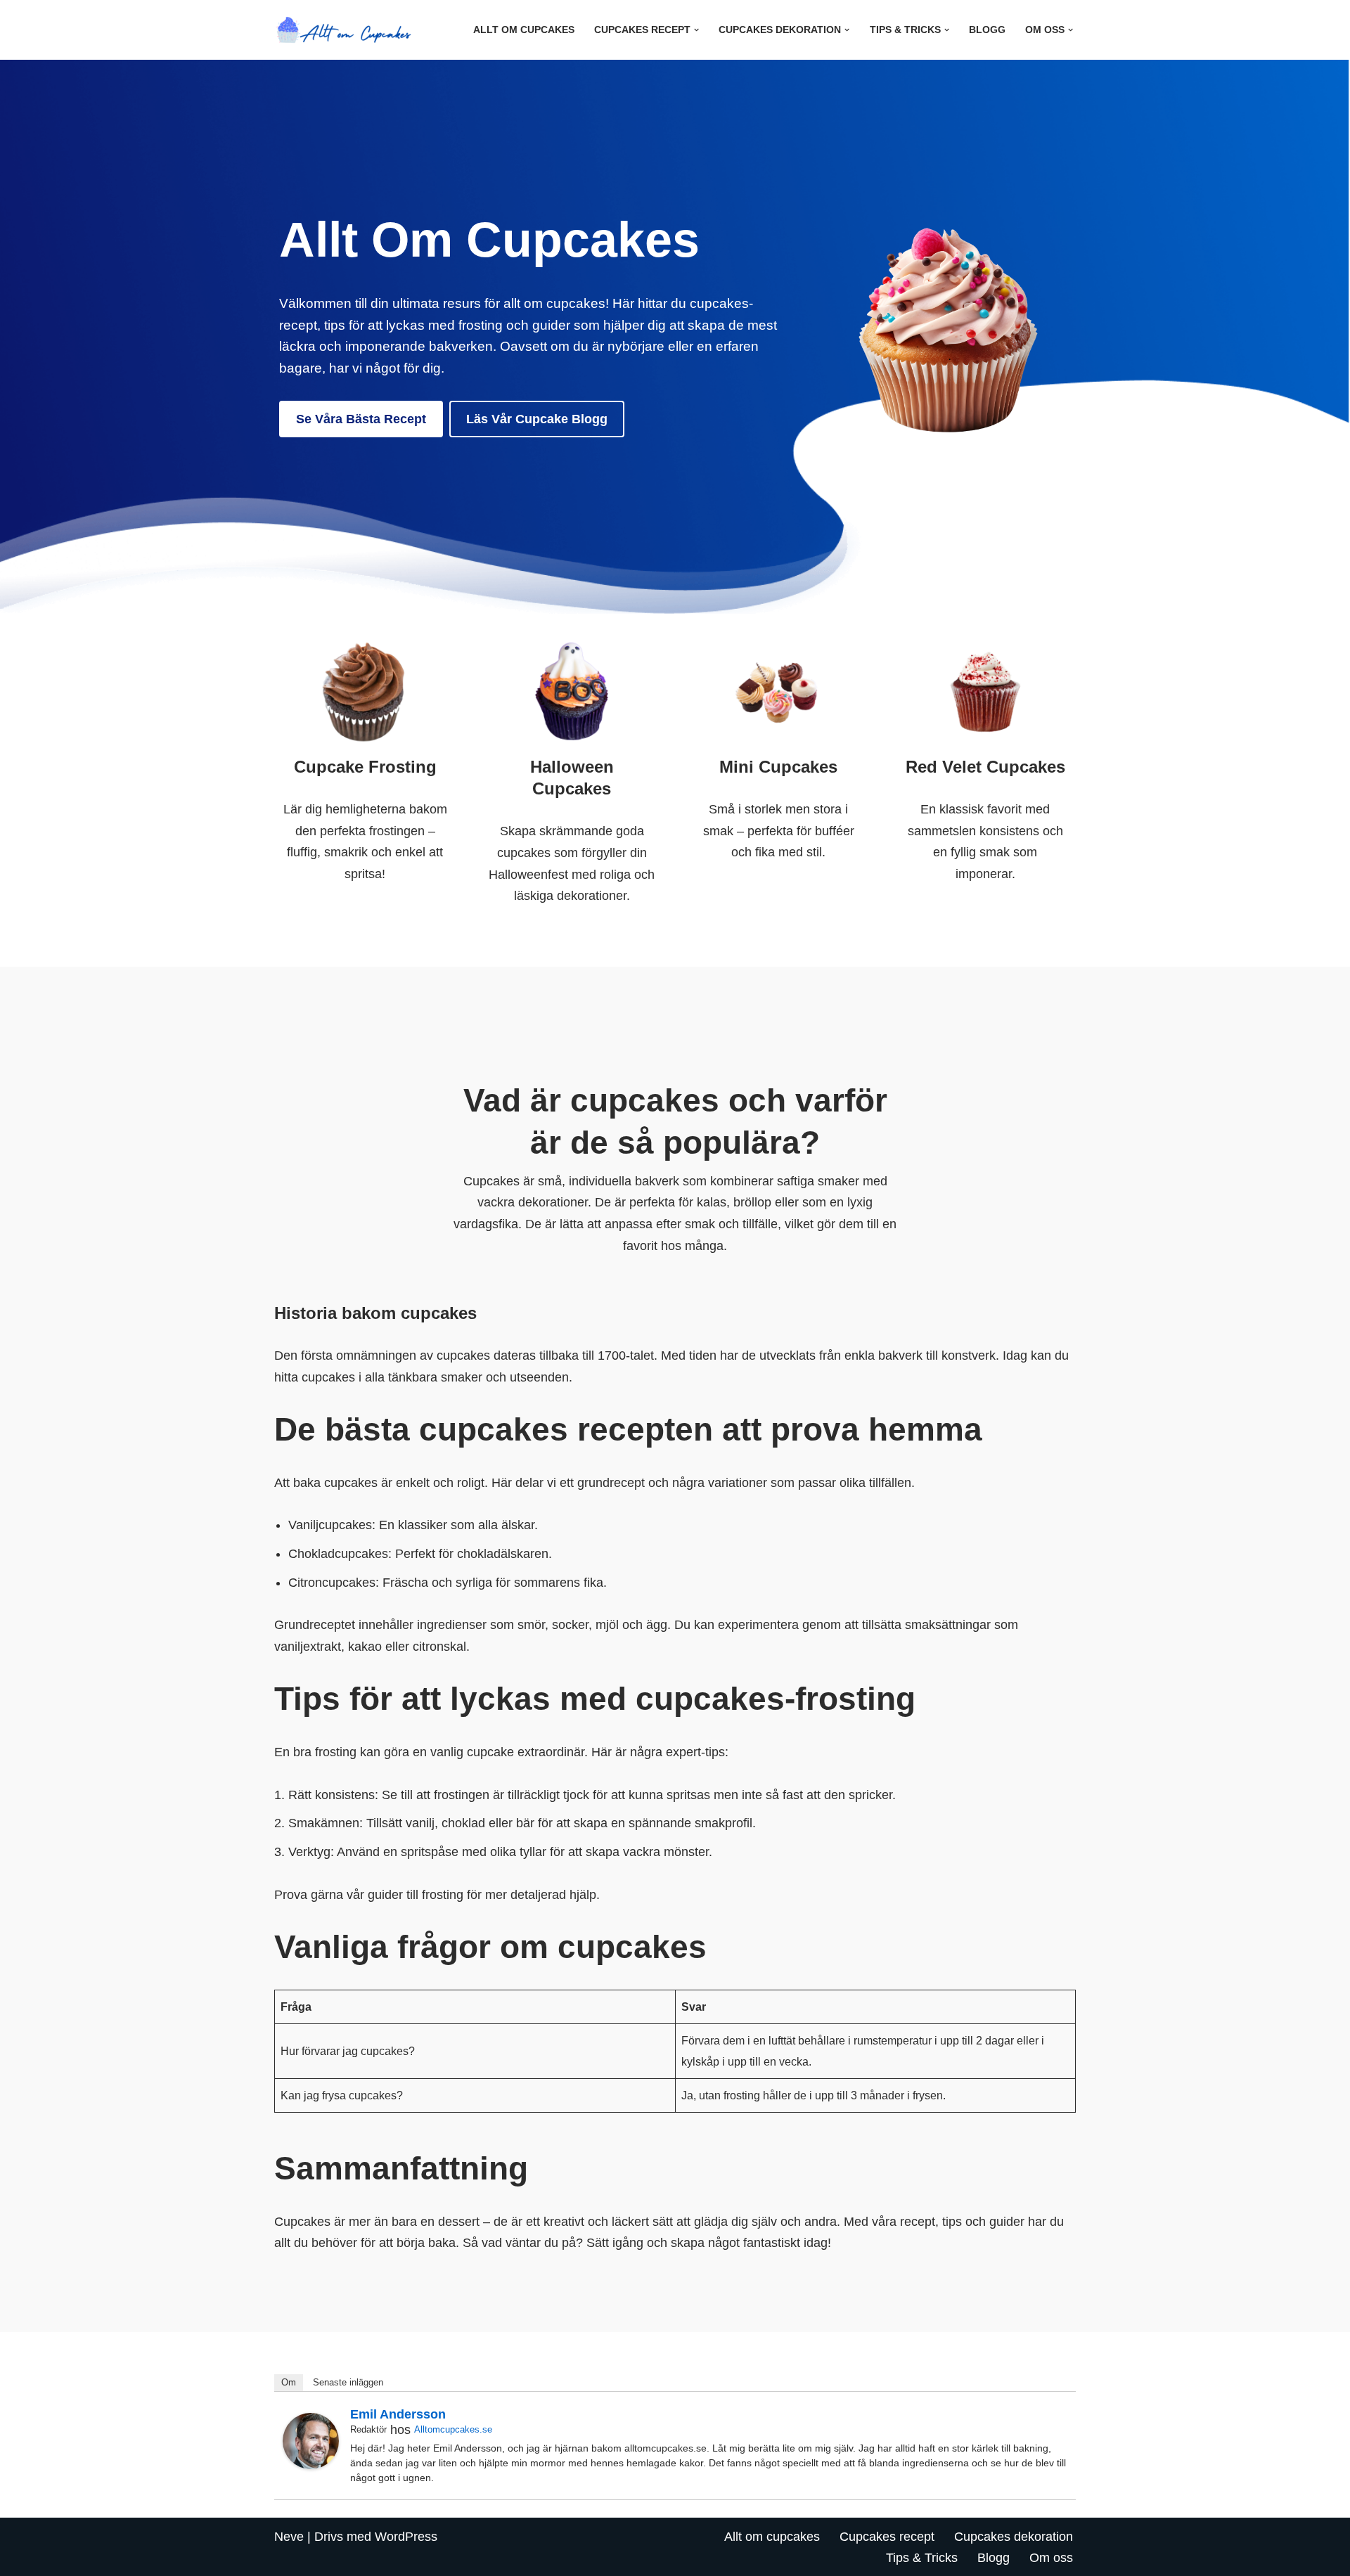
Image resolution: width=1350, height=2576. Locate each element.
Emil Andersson (398, 2414)
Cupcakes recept (887, 2537)
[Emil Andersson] (311, 2465)
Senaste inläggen (348, 2382)
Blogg (987, 30)
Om (289, 2382)
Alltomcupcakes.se (453, 2429)
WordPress (406, 2537)
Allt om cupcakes (524, 30)
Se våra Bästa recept (361, 419)
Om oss (1051, 2558)
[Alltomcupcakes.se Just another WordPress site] (348, 30)
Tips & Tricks (922, 2558)
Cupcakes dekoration (1014, 2537)
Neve (289, 2537)
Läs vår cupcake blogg (537, 419)
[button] (696, 30)
